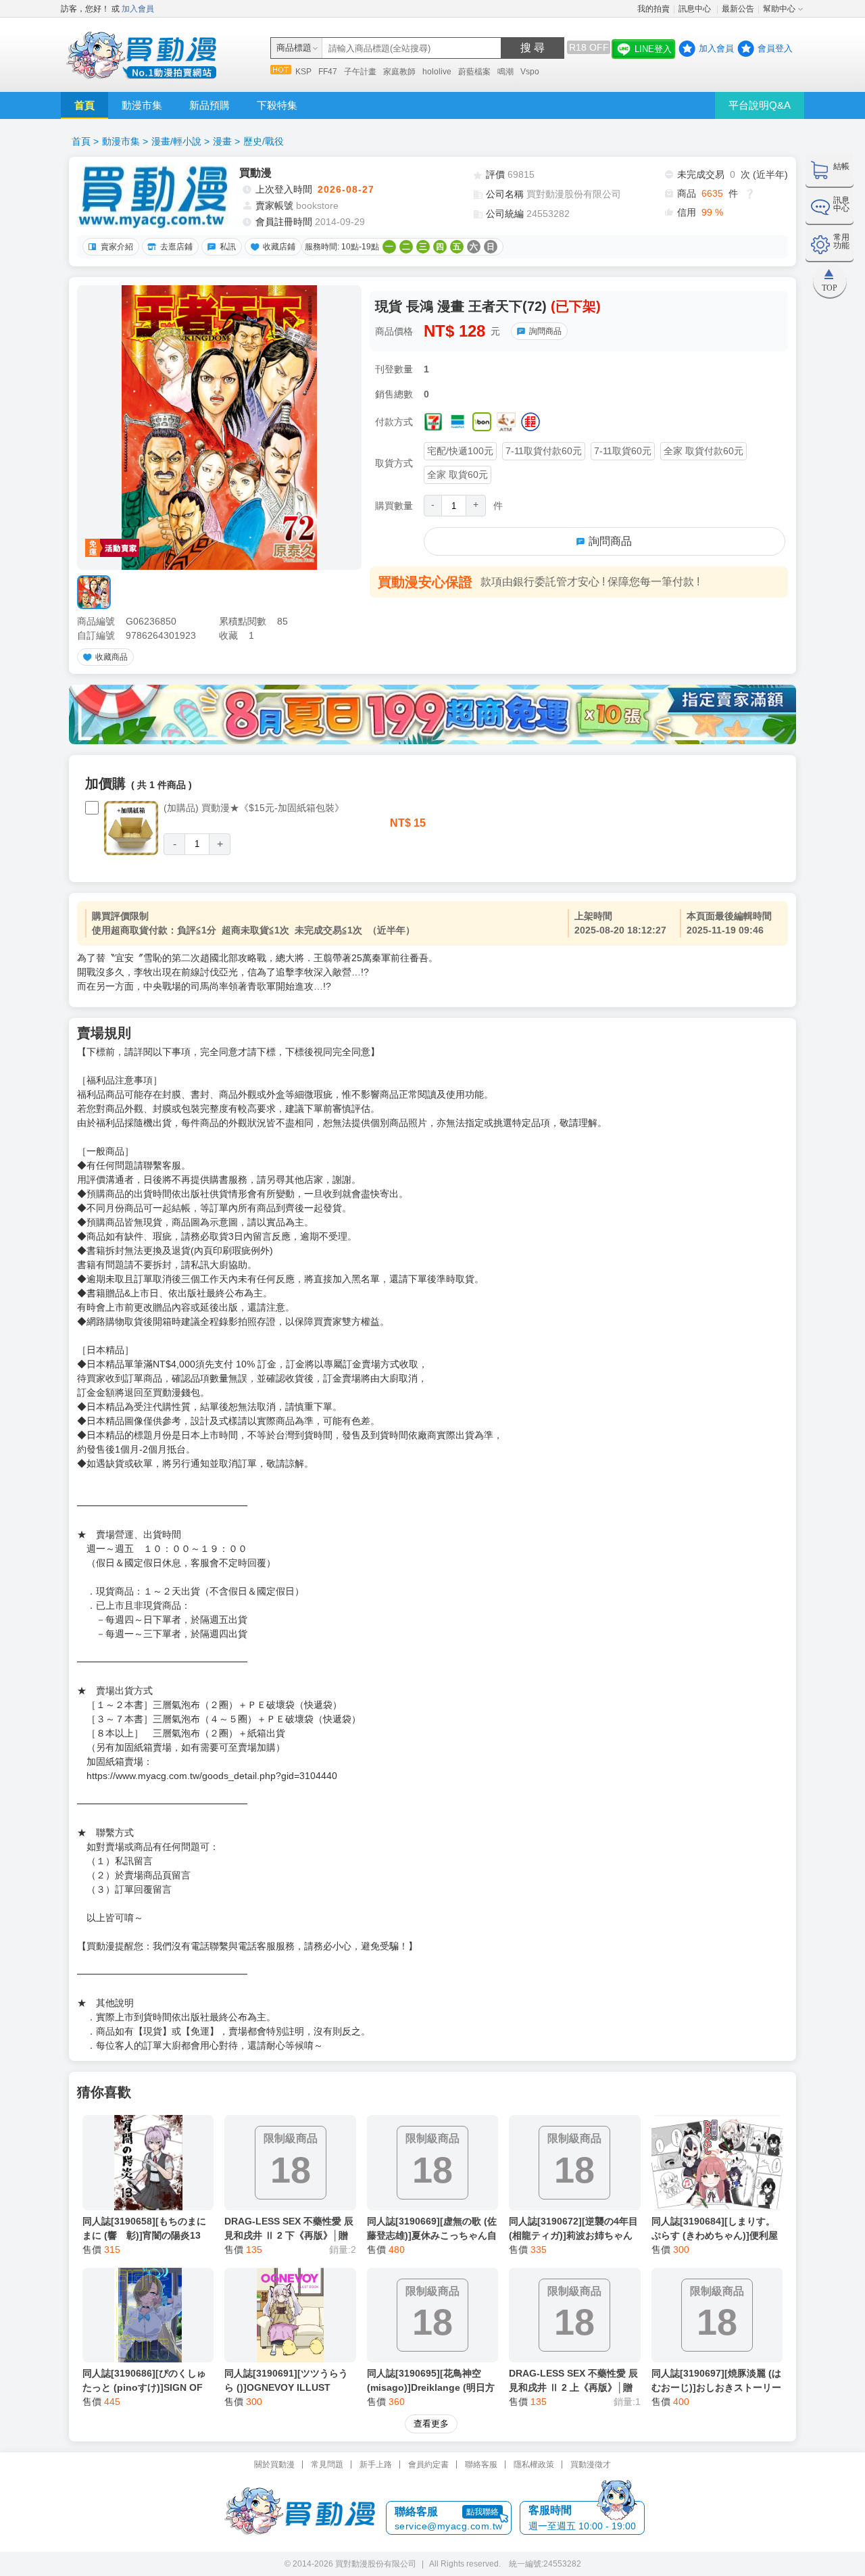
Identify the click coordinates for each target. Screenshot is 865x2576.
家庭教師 (399, 72)
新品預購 (209, 105)
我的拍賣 (653, 9)
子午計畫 (360, 72)
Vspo (530, 72)
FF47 (328, 72)
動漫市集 (142, 105)
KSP (303, 72)
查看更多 (431, 2424)
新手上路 (376, 2464)
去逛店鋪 (176, 247)
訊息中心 (696, 9)
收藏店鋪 (279, 247)
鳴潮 (505, 72)
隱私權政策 (534, 2464)
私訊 (228, 247)
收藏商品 (112, 657)
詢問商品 (545, 331)
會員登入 (775, 48)
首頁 (84, 105)
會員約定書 (428, 2464)
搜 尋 (533, 48)
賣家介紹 (117, 247)
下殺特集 (277, 105)
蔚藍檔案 (474, 72)
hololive (437, 72)
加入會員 (138, 9)
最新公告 (738, 9)
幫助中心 (779, 9)
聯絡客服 (481, 2464)
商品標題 (294, 48)
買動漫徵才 (591, 2464)
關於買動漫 (274, 2464)
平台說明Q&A (760, 105)
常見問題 (327, 2464)
